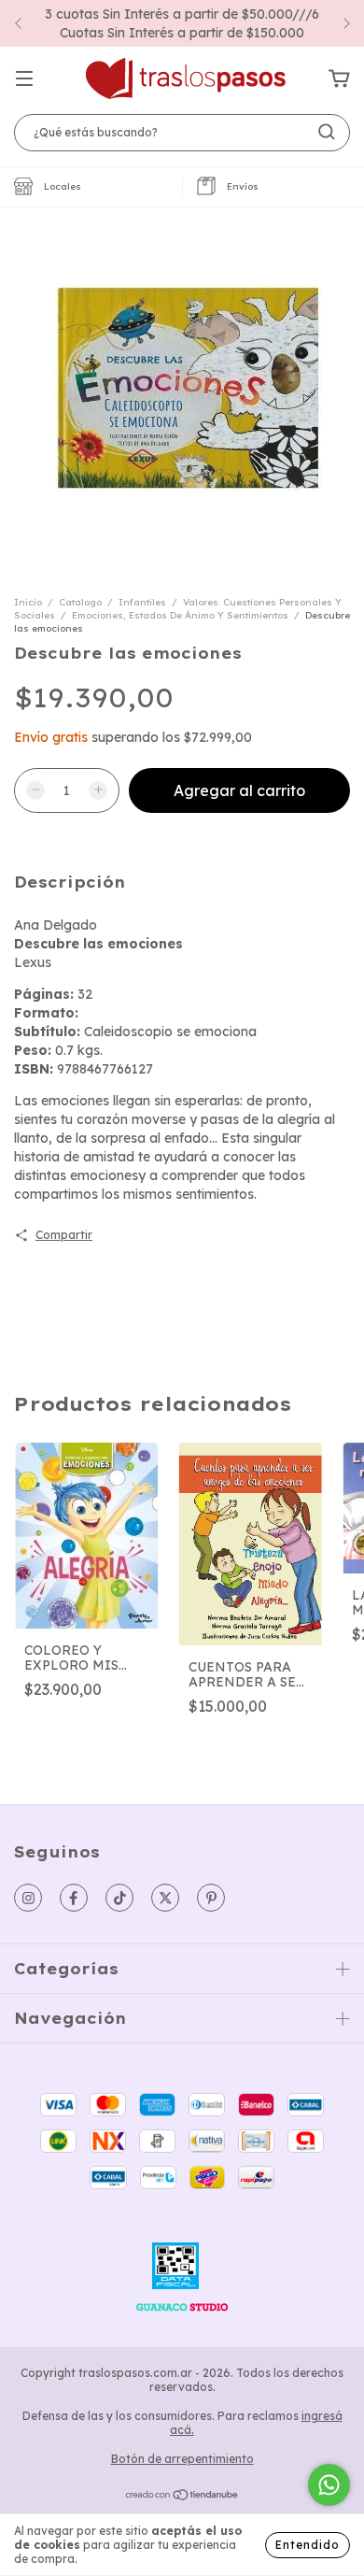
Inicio (28, 602)
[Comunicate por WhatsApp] (329, 2485)
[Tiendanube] (182, 2497)
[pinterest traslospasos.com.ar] (211, 1898)
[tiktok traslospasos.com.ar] (119, 1898)
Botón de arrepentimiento (182, 2459)
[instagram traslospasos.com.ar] (28, 1898)
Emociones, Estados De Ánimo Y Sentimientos (180, 615)
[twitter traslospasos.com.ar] (165, 1898)
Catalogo (80, 602)
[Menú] (24, 79)
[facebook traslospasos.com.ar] (74, 1898)
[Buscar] (327, 132)
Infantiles (142, 602)
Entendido (308, 2545)
